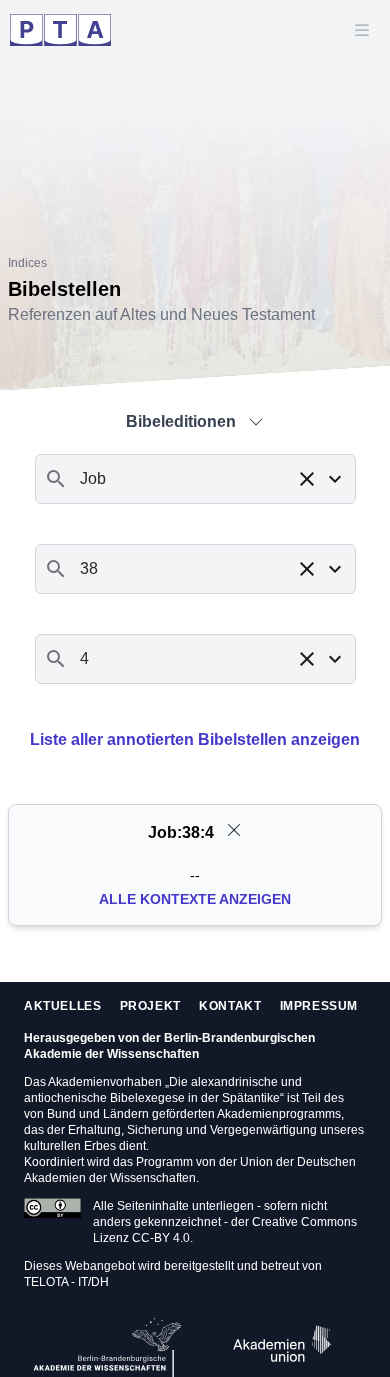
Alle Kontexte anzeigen (195, 899)
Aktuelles (62, 1006)
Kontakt (230, 1006)
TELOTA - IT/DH (66, 1282)
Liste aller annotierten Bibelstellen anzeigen (195, 739)
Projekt (150, 1006)
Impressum (319, 1006)
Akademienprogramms (279, 1114)
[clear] (234, 830)
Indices (27, 263)
